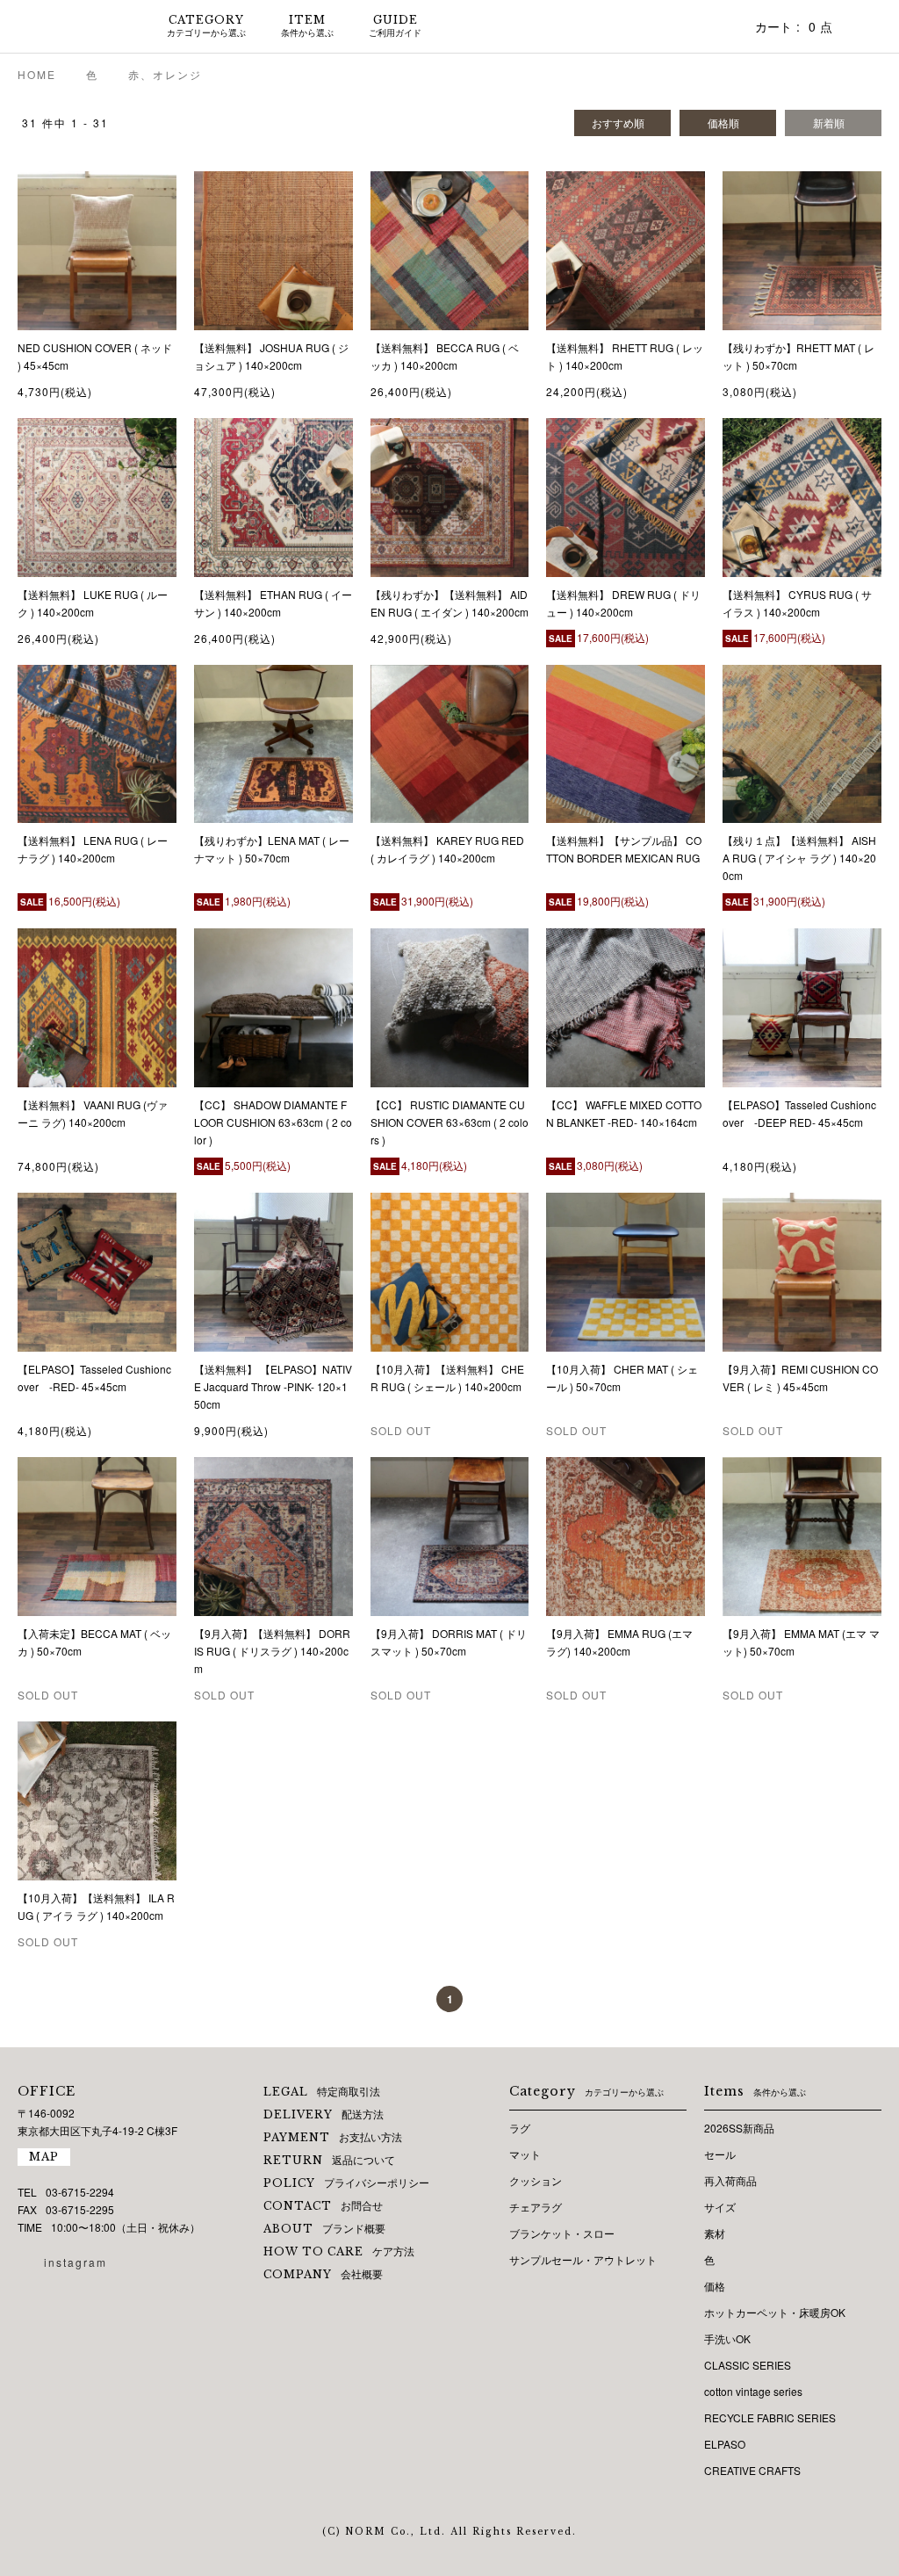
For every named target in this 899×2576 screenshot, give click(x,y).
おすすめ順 (618, 123)
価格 (715, 2286)
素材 (715, 2233)
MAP (44, 2157)
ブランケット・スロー (562, 2233)
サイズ (720, 2207)
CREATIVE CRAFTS (752, 2470)
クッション (536, 2180)
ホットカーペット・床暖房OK (775, 2312)
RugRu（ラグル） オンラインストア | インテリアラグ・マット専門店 (70, 26)
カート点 (794, 26)
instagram (76, 2262)
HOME (37, 74)
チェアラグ (536, 2207)
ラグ (520, 2128)
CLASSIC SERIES (748, 2365)
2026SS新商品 (739, 2128)
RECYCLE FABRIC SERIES (770, 2417)
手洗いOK (727, 2338)
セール (720, 2154)
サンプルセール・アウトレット (583, 2259)
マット (525, 2154)
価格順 (723, 123)
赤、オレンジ (165, 74)
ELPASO (725, 2444)
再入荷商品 (730, 2180)
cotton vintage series (753, 2391)
